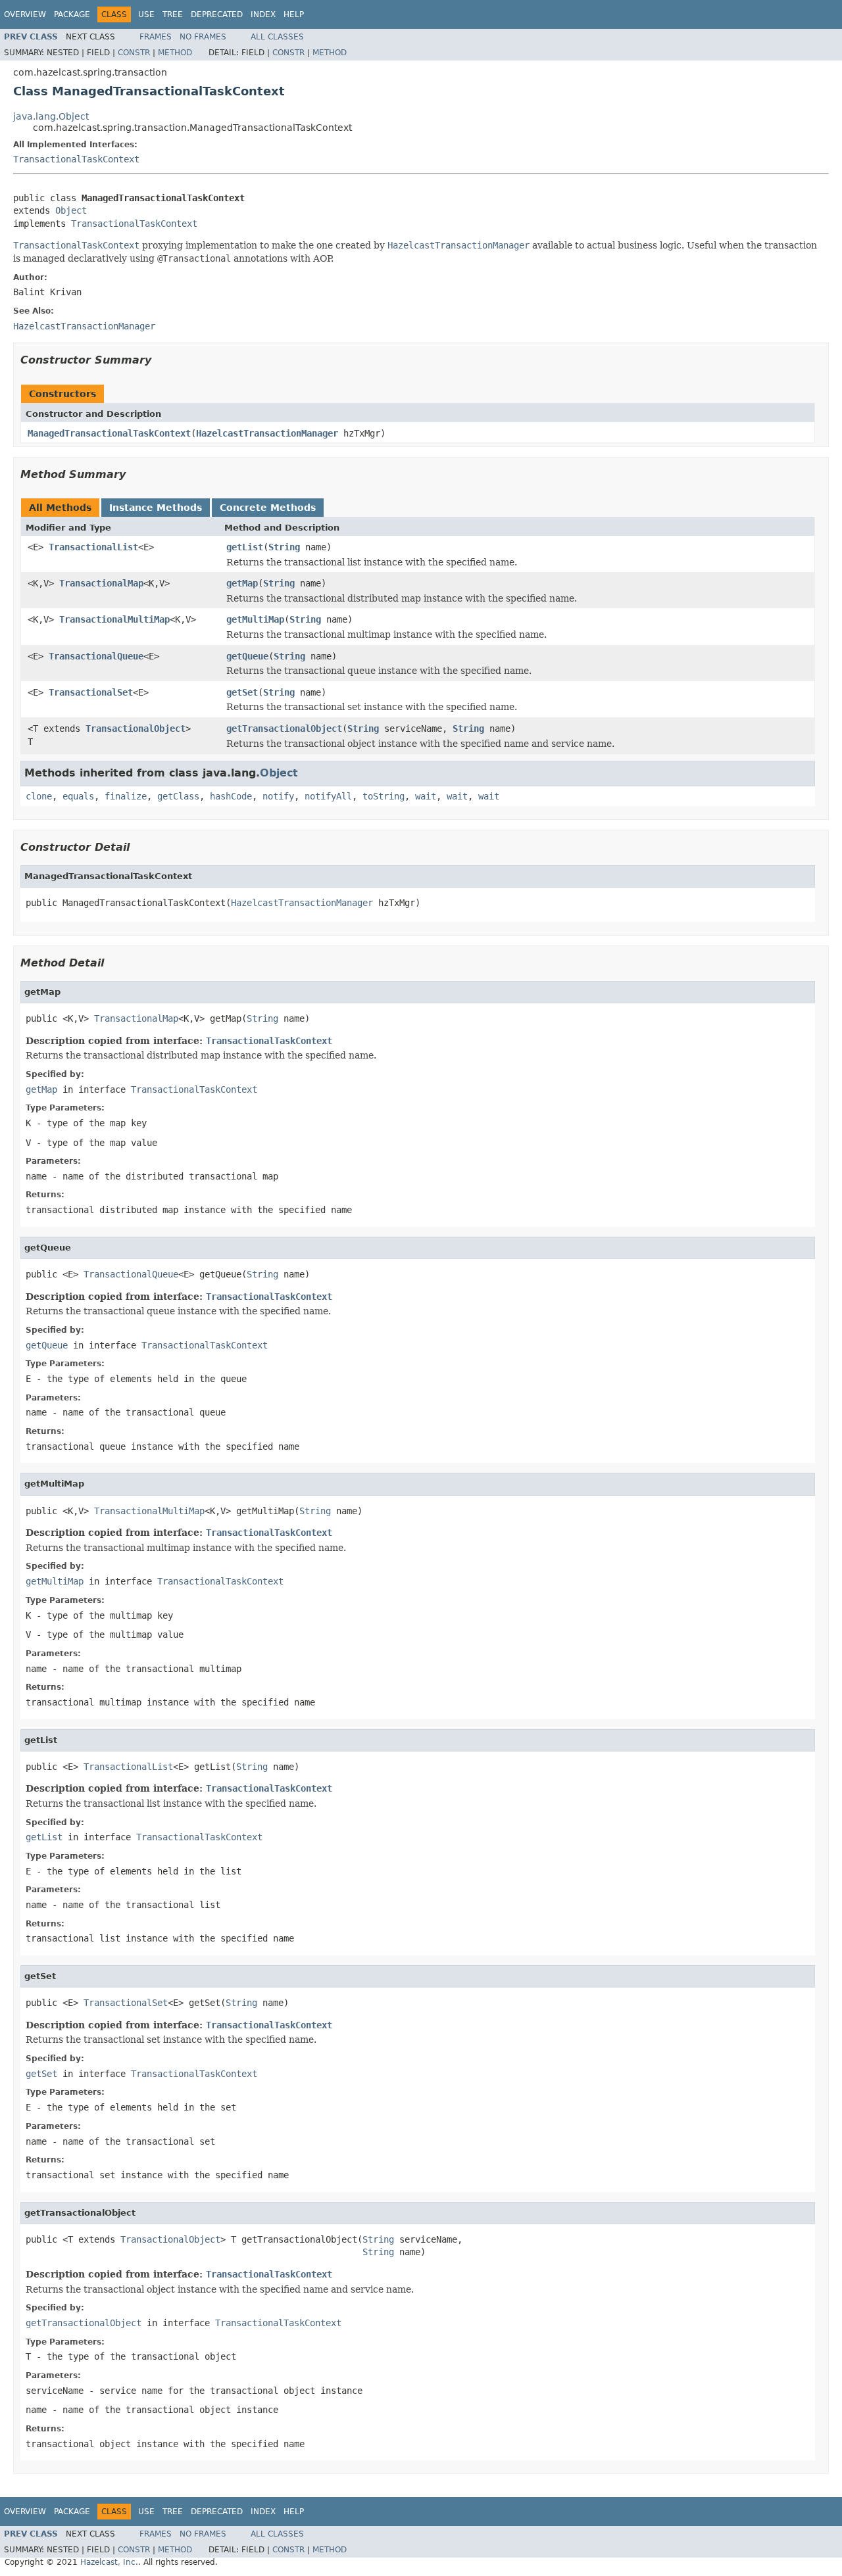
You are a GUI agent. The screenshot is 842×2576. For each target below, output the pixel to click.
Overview (25, 14)
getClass (178, 796)
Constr (134, 53)
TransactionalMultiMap (114, 619)
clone (39, 796)
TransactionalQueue (96, 656)
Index (263, 14)
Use (146, 14)
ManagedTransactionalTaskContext (109, 433)
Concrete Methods (268, 508)
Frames (156, 37)
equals (78, 796)
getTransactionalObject (284, 728)
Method (175, 53)
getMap (242, 583)
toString (384, 796)
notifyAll (328, 796)
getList (245, 547)
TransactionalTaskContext (76, 159)
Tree (173, 14)
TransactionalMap (101, 583)
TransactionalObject (136, 728)
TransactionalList (93, 547)
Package (72, 14)
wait (426, 796)
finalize (126, 796)
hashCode (231, 796)
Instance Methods (156, 508)
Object (71, 210)
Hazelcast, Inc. (109, 2562)
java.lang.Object (51, 116)
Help (294, 14)
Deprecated (217, 14)
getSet (242, 692)
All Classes (277, 37)
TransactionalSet (91, 692)
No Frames (203, 37)
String (284, 547)
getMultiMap (255, 619)
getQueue (247, 656)
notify (278, 796)
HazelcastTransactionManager (267, 433)
